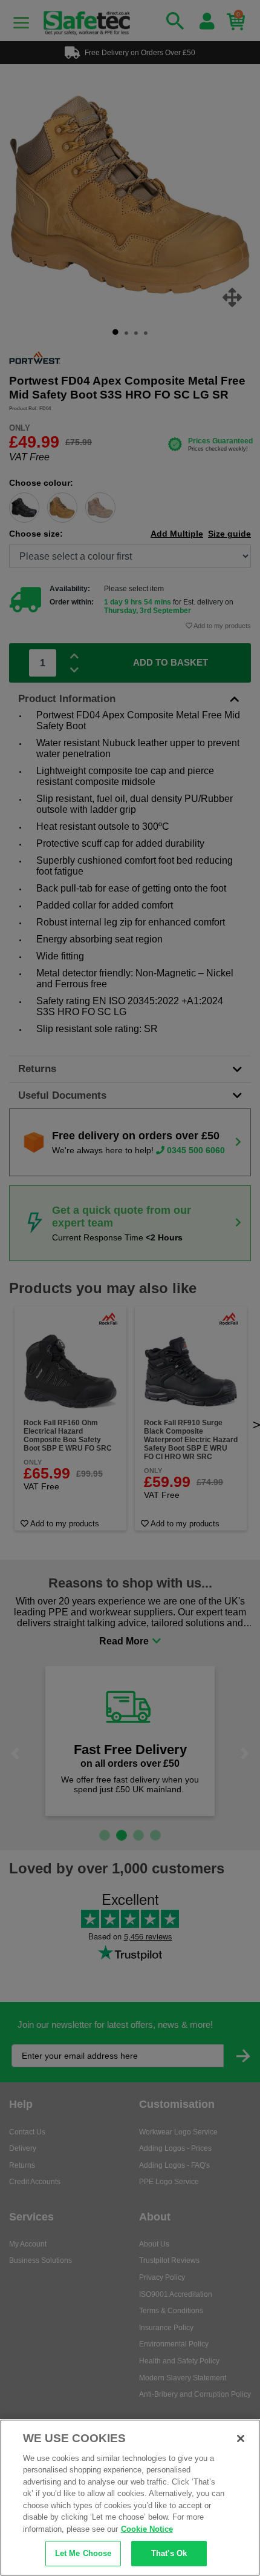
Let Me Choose (83, 2553)
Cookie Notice (147, 2529)
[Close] (241, 2439)
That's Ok (169, 2553)
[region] (130, 2498)
